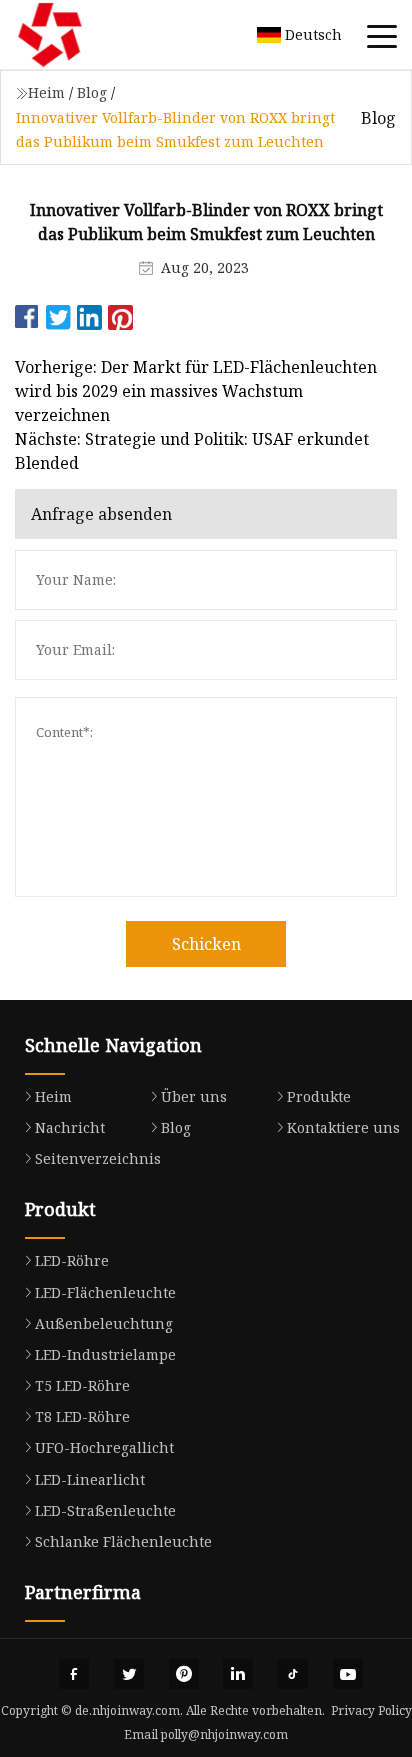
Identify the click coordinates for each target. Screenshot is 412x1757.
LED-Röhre (72, 1260)
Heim (46, 92)
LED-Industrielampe (105, 1354)
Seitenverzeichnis (98, 1158)
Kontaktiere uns (343, 1127)
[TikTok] (293, 1674)
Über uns (194, 1096)
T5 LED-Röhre (82, 1385)
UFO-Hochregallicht (104, 1447)
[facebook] (74, 1674)
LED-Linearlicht (90, 1479)
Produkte (319, 1096)
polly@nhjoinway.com (224, 1734)
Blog (92, 92)
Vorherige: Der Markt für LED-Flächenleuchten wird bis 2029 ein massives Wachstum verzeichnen (196, 391)
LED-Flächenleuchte (105, 1292)
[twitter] (129, 1674)
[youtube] (348, 1674)
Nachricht (70, 1127)
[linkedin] (238, 1674)
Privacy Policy (371, 1710)
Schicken (206, 944)
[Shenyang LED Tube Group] (75, 35)
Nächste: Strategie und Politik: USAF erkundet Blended (192, 451)
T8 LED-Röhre (82, 1416)
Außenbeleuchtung (104, 1323)
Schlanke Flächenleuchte (123, 1541)
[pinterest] (184, 1674)
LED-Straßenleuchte (105, 1510)
